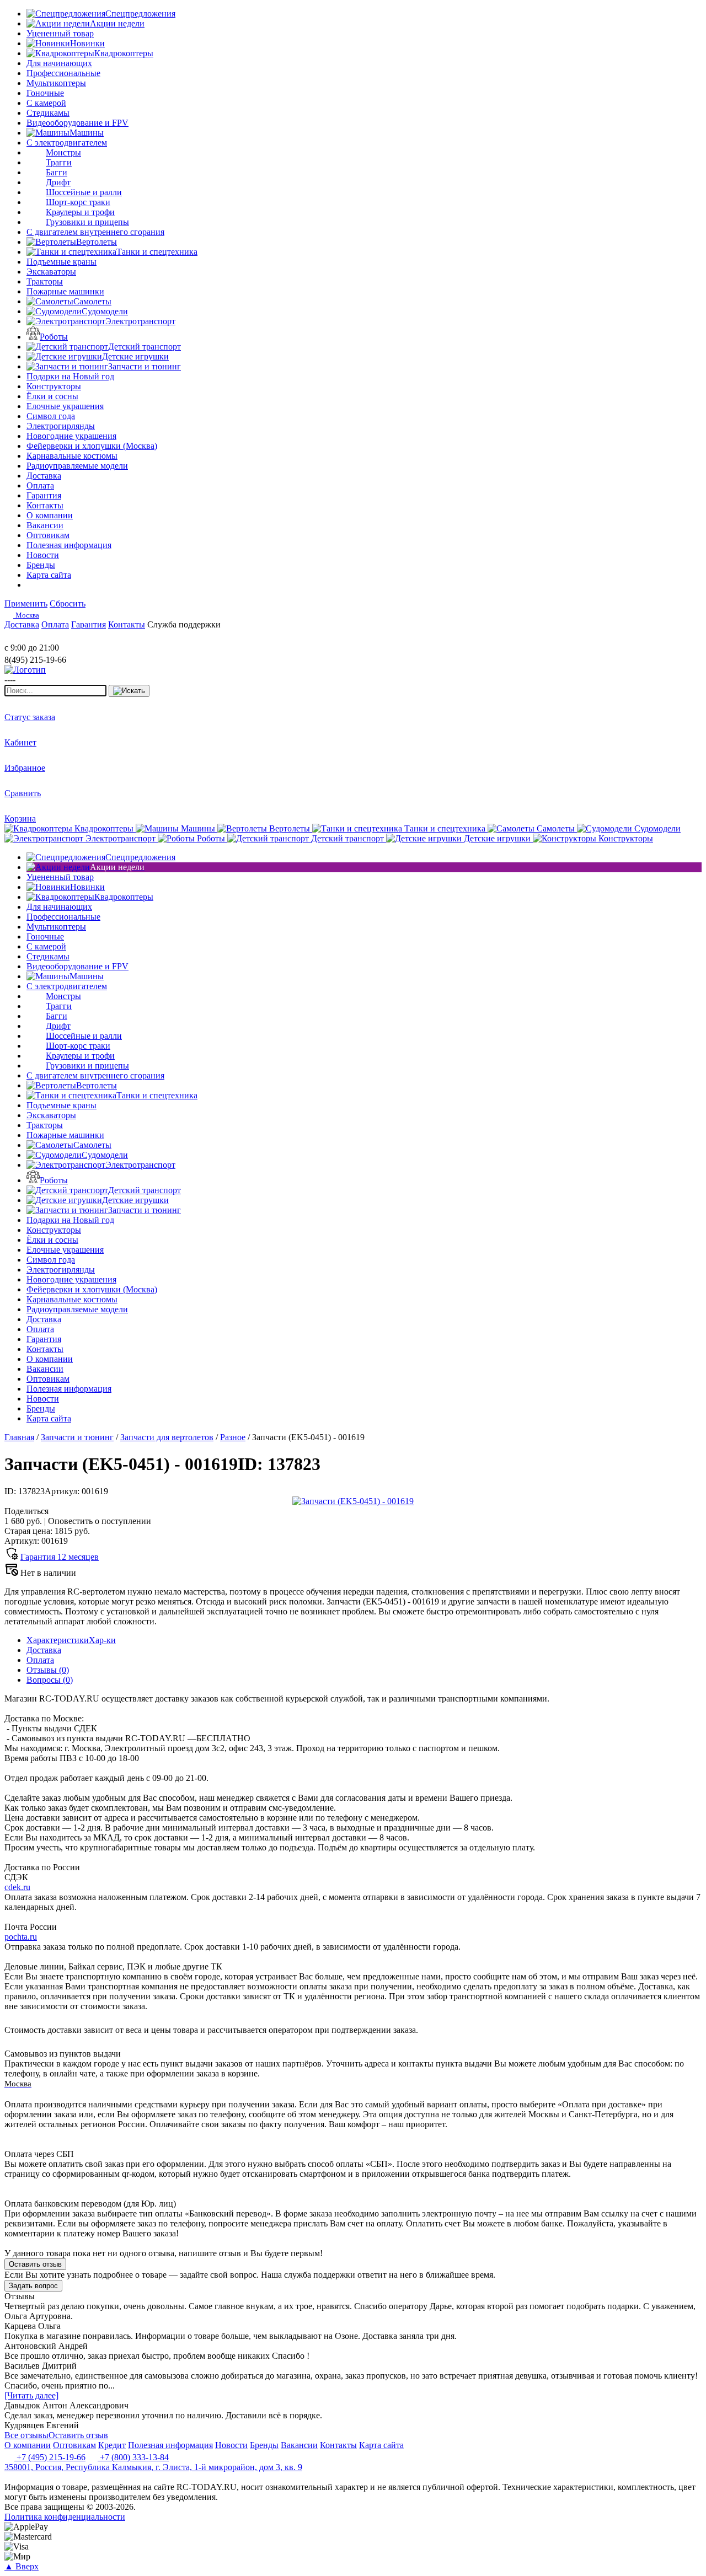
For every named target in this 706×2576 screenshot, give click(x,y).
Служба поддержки (184, 624)
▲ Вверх (22, 2566)
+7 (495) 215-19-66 (50, 2457)
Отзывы (48, 1670)
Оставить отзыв (35, 2264)
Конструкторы (54, 386)
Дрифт (58, 182)
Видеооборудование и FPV (77, 123)
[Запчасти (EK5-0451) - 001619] (353, 1501)
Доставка (44, 1650)
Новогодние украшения (71, 436)
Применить (26, 603)
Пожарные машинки (65, 291)
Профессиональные (63, 73)
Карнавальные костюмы (72, 456)
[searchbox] (55, 691)
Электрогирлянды (61, 426)
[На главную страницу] (38, 638)
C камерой (46, 103)
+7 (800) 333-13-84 (133, 2457)
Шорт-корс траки (78, 202)
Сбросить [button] (68, 603)
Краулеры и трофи (80, 212)
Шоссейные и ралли (84, 192)
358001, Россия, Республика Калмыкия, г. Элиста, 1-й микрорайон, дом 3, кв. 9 (153, 2467)
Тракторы (45, 281)
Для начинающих (59, 63)
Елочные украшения (65, 406)
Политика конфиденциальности (65, 2517)
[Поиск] (129, 691)
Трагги (59, 162)
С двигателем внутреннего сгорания (95, 232)
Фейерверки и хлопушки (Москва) (92, 446)
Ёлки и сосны (52, 396)
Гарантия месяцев (60, 1557)
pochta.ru (21, 1937)
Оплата (40, 1660)
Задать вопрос (33, 2286)
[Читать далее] (31, 2395)
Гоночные (45, 93)
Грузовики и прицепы (87, 222)
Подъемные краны (61, 262)
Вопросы (50, 1680)
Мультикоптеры (56, 83)
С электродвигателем (67, 143)
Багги (57, 172)
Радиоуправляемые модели (77, 466)
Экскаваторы (51, 272)
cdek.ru (17, 1887)
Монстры (63, 152)
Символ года (51, 416)
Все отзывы (26, 2435)
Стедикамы (48, 113)
